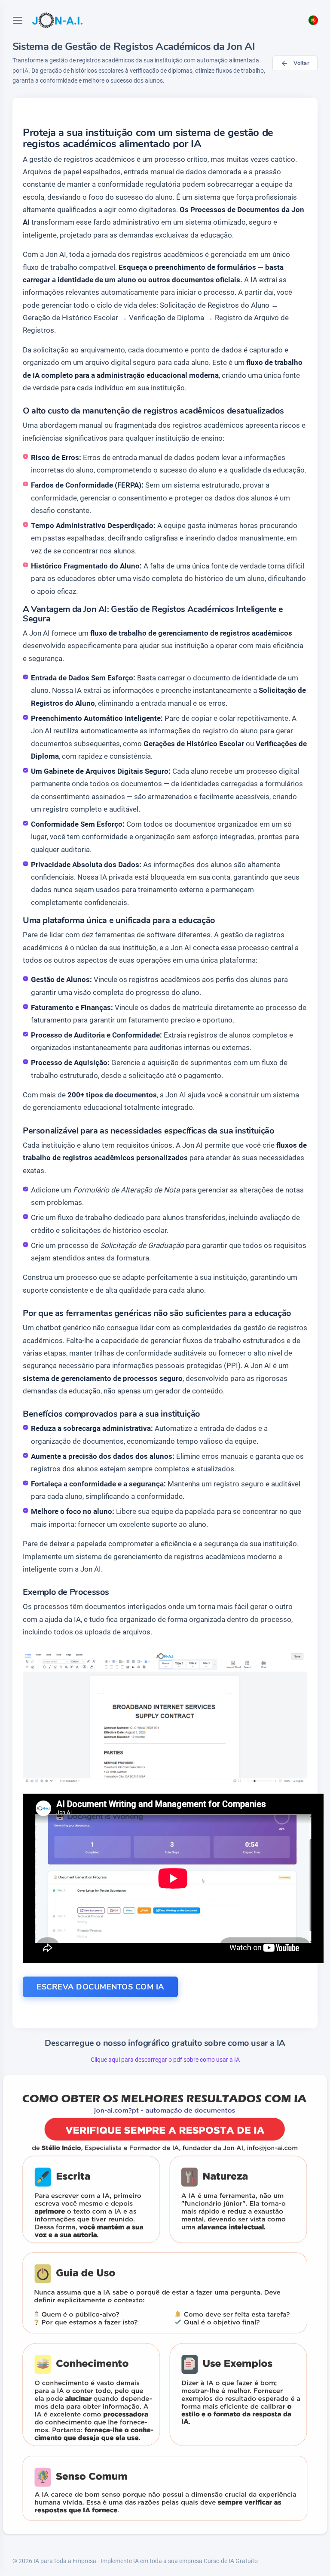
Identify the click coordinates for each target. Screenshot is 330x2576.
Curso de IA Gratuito (231, 2561)
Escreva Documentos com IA (100, 1987)
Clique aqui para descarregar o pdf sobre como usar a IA (165, 2060)
